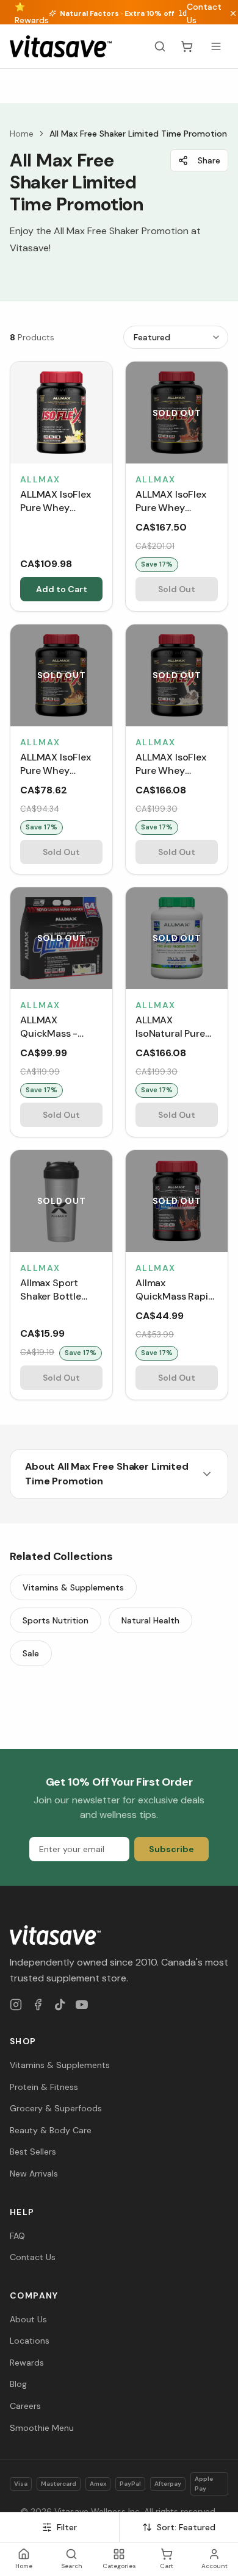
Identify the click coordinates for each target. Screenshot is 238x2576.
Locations (30, 2341)
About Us (28, 2319)
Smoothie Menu (42, 2428)
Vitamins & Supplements (73, 1587)
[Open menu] (216, 46)
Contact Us (204, 13)
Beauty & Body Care (51, 2130)
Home (22, 134)
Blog (18, 2384)
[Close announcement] (233, 13)
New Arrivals (34, 2173)
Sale (31, 1653)
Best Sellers (33, 2152)
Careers (25, 2406)
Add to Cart (62, 589)
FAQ (17, 2236)
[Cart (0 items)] (187, 46)
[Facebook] (38, 2005)
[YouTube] (82, 2005)
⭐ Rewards (32, 13)
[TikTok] (60, 2005)
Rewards (27, 2363)
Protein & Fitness (44, 2087)
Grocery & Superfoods (56, 2108)
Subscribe (171, 1849)
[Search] (160, 46)
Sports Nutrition (56, 1620)
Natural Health (150, 1620)
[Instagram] (16, 2005)
